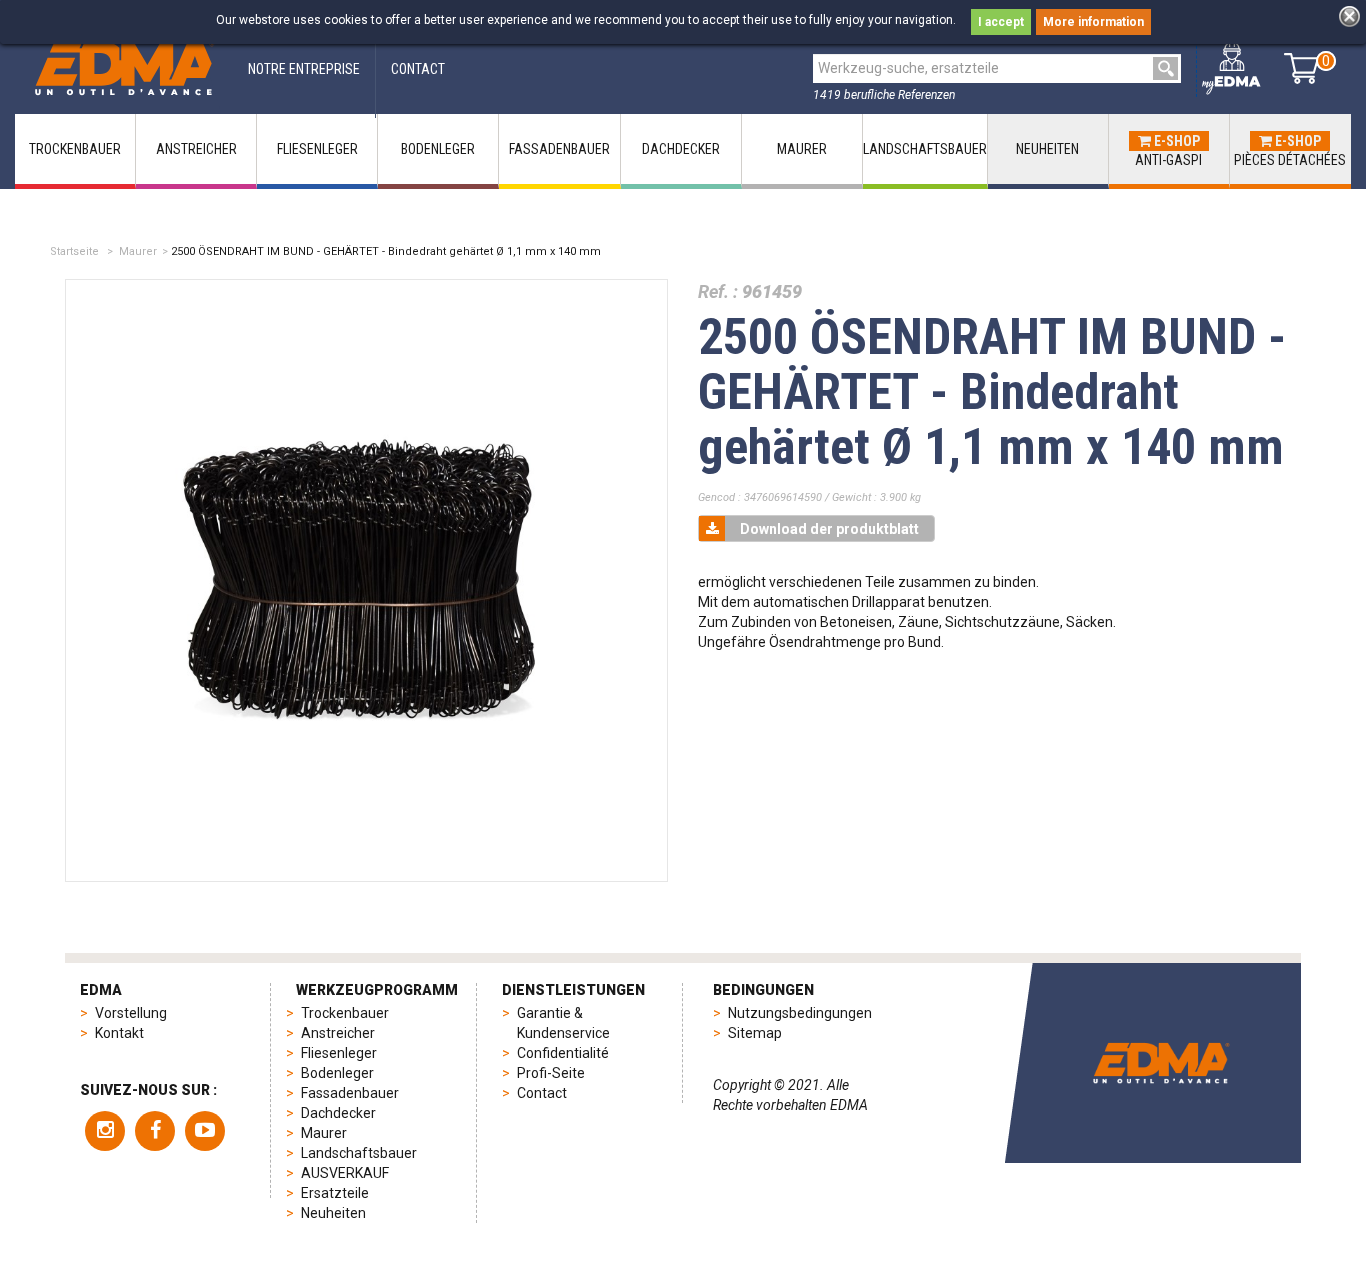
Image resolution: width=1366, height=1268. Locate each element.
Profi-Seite (551, 1073)
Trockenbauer (345, 1013)
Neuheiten (333, 1213)
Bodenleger (337, 1073)
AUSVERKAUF (345, 1173)
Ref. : (718, 291)
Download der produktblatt (829, 529)
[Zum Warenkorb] (1301, 68)
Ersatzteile (335, 1193)
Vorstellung (131, 1013)
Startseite (74, 251)
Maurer (138, 251)
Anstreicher (338, 1033)
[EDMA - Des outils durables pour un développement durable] (1161, 1063)
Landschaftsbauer (359, 1153)
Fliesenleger (339, 1053)
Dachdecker (338, 1113)
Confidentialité (563, 1053)
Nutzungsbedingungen (800, 1013)
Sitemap (755, 1033)
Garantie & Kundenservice (563, 1023)
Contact (542, 1093)
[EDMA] (124, 68)
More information (1093, 22)
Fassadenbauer (350, 1093)
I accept (1001, 22)
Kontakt (119, 1033)
